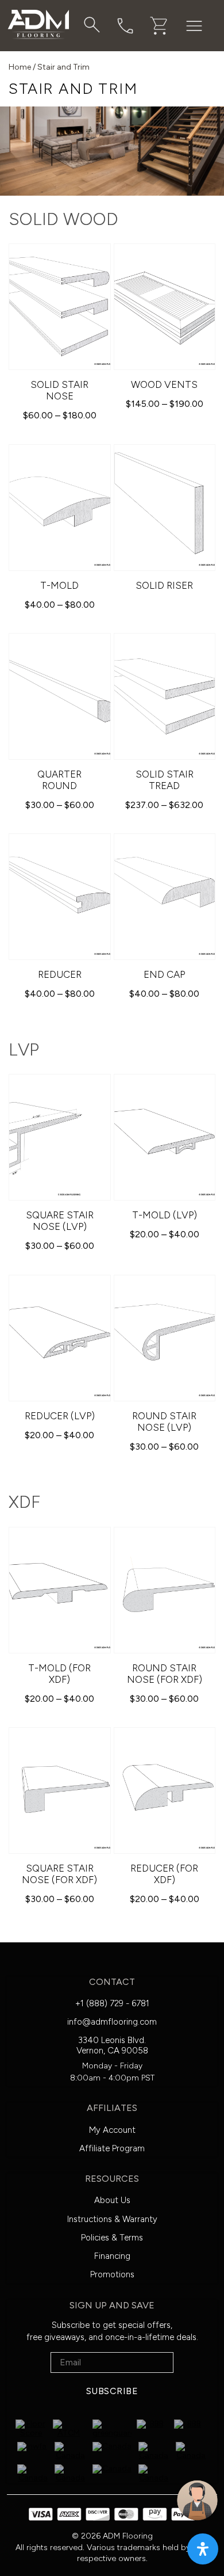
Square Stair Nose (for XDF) (59, 1874)
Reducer (60, 974)
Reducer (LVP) (60, 1416)
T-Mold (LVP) (165, 1215)
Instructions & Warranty (112, 2219)
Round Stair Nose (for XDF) (165, 1674)
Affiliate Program (112, 2148)
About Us (112, 2200)
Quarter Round (59, 780)
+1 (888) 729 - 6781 (112, 2003)
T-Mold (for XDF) (59, 1674)
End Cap (164, 974)
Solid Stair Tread (165, 780)
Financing (112, 2256)
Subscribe (112, 2391)
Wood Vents (164, 384)
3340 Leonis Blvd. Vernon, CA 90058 (112, 2045)
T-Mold (59, 585)
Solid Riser (164, 585)
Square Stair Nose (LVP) (60, 1221)
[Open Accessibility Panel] (203, 2549)
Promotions (112, 2274)
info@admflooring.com (112, 2022)
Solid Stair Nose (59, 390)
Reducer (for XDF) (164, 1874)
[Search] (92, 25)
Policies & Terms (112, 2238)
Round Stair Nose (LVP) (164, 1422)
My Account (112, 2130)
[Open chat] (197, 2500)
